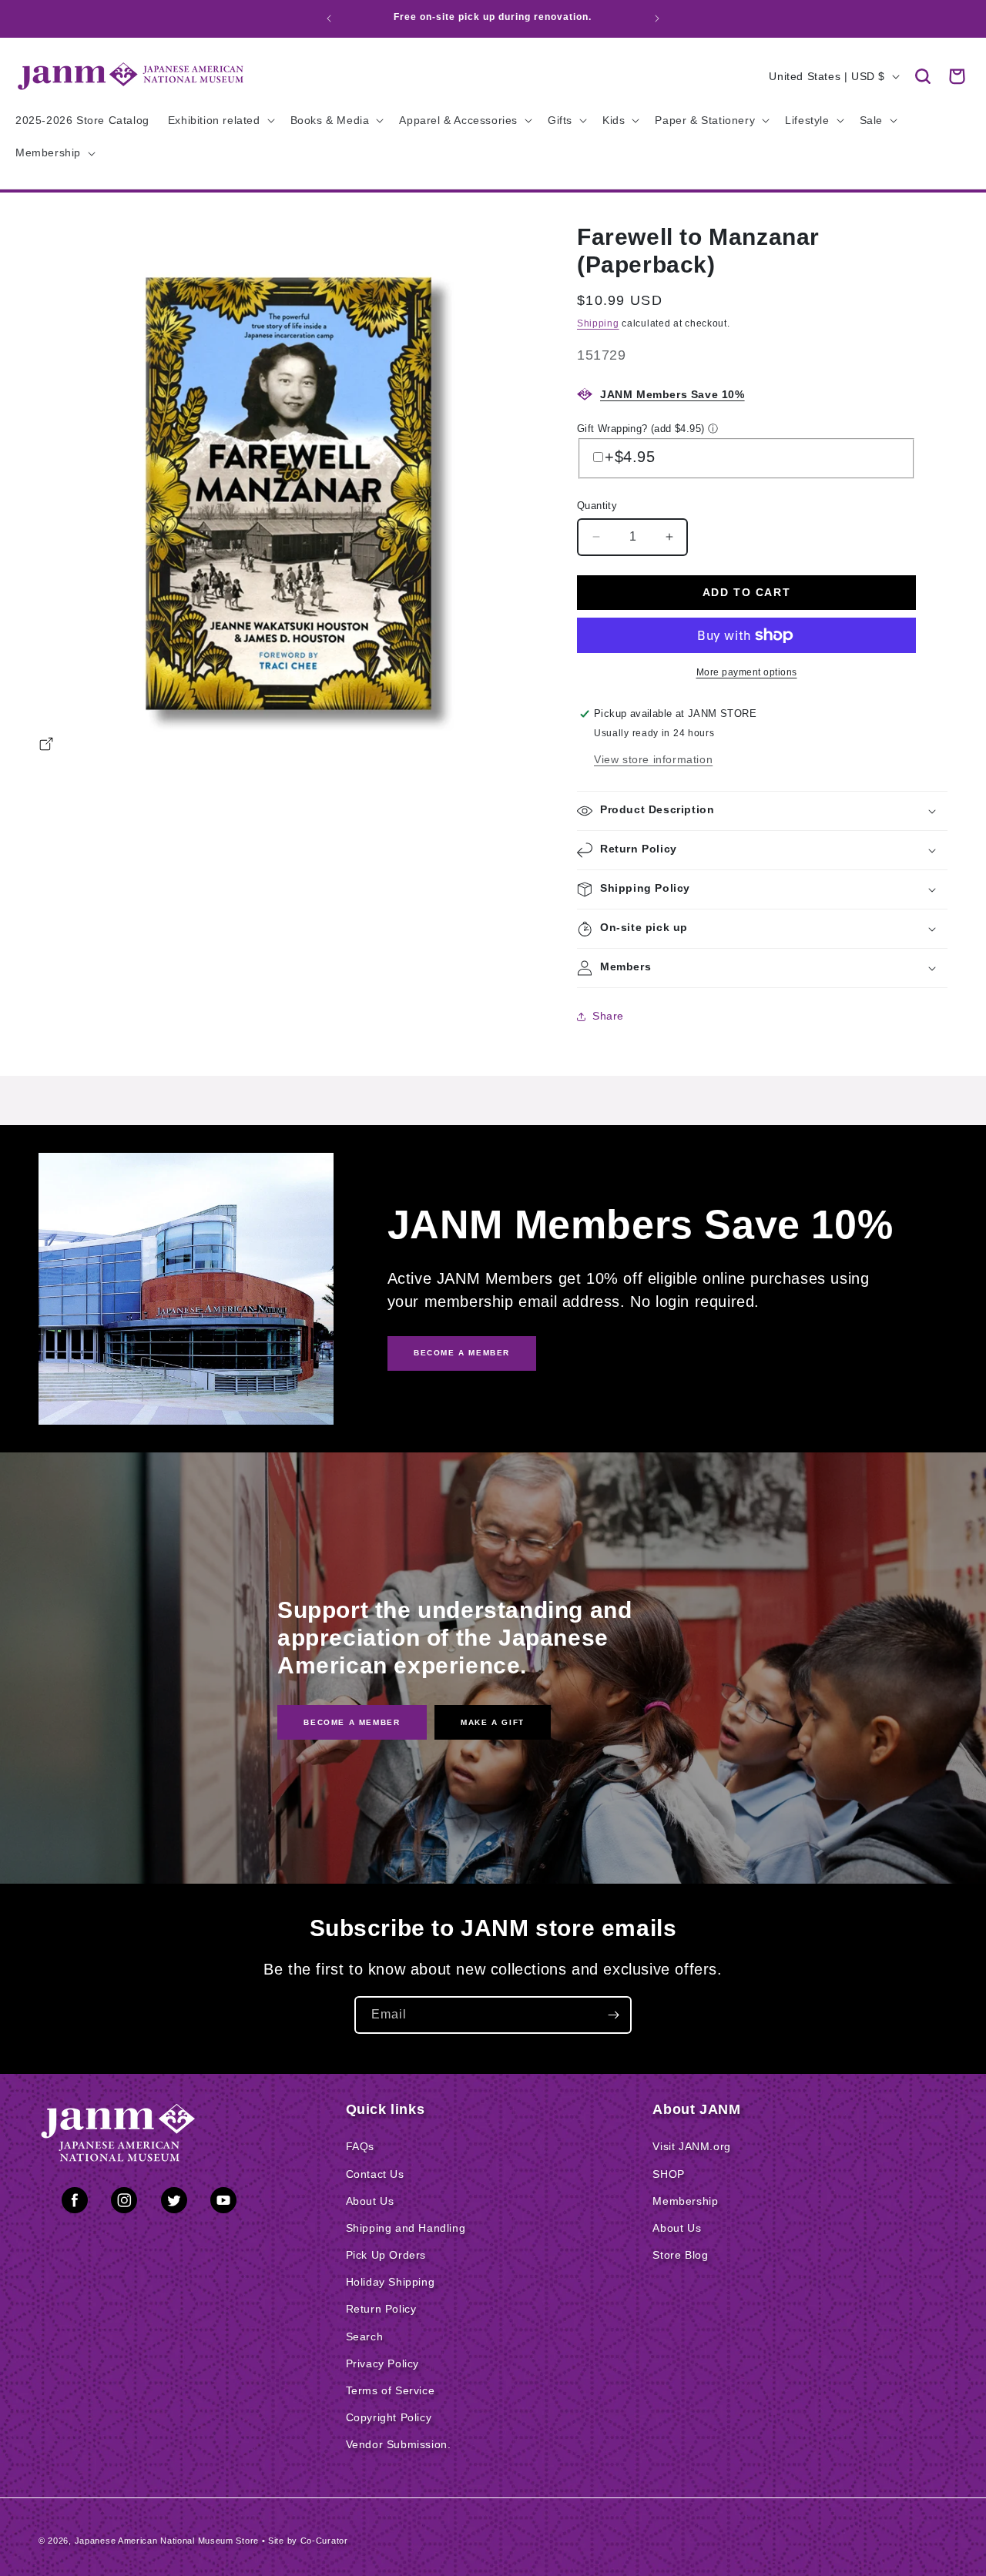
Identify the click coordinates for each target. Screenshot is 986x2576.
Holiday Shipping (391, 2282)
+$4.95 (630, 457)
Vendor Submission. (399, 2444)
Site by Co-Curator (308, 2541)
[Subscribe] (613, 2015)
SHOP (668, 2174)
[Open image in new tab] (46, 746)
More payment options (747, 672)
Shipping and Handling (406, 2228)
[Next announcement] (657, 18)
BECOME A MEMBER (462, 1353)
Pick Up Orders (386, 2255)
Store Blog (680, 2255)
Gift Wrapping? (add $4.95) (641, 429)
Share (608, 1016)
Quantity (597, 506)
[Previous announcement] (329, 18)
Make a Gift (493, 1722)
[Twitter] (174, 2203)
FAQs (360, 2146)
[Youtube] (223, 2203)
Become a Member (352, 1722)
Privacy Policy (382, 2363)
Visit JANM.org (691, 2146)
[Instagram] (124, 2203)
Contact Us (375, 2174)
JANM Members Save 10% (672, 394)
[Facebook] (75, 2203)
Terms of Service (391, 2390)
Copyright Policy (389, 2417)
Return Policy (381, 2309)
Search (365, 2336)
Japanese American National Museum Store (167, 2541)
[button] (923, 76)
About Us (370, 2201)
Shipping (598, 323)
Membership (685, 2201)
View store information (653, 759)
